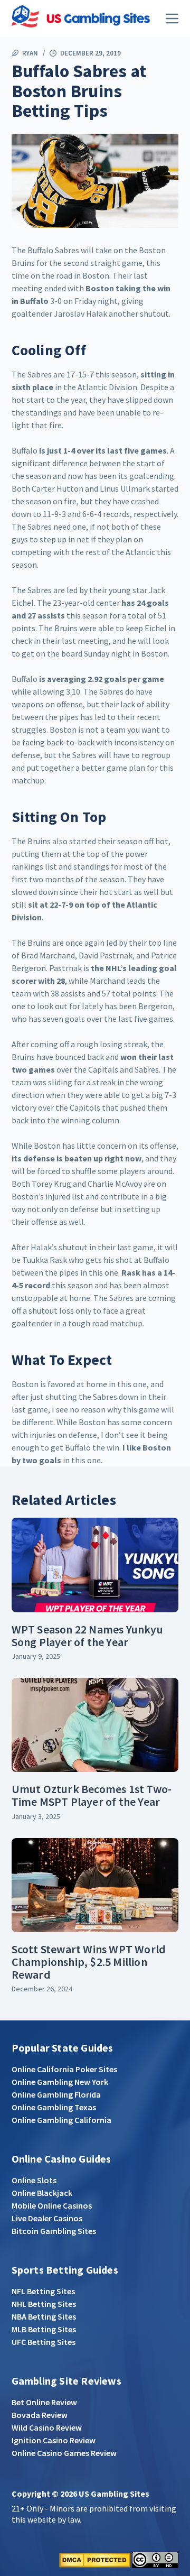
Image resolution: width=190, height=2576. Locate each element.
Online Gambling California (61, 2120)
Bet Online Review (44, 2402)
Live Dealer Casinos (47, 2218)
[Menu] (172, 19)
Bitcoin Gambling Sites (54, 2231)
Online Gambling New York (60, 2082)
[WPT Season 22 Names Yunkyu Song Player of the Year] (95, 1565)
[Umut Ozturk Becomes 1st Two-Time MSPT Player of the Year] (95, 1725)
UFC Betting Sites (44, 2342)
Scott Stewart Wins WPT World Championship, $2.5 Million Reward (89, 1962)
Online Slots (34, 2180)
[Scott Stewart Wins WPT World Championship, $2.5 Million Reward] (95, 1885)
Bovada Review (40, 2415)
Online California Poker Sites (64, 2069)
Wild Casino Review (47, 2427)
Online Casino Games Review (64, 2453)
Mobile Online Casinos (52, 2205)
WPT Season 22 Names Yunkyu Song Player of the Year (87, 1636)
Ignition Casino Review (54, 2440)
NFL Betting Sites (43, 2291)
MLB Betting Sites (44, 2329)
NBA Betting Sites (44, 2316)
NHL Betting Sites (44, 2304)
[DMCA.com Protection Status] (95, 2559)
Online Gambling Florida (56, 2094)
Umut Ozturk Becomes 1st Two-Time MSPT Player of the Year (92, 1795)
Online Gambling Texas (54, 2107)
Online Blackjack (42, 2193)
